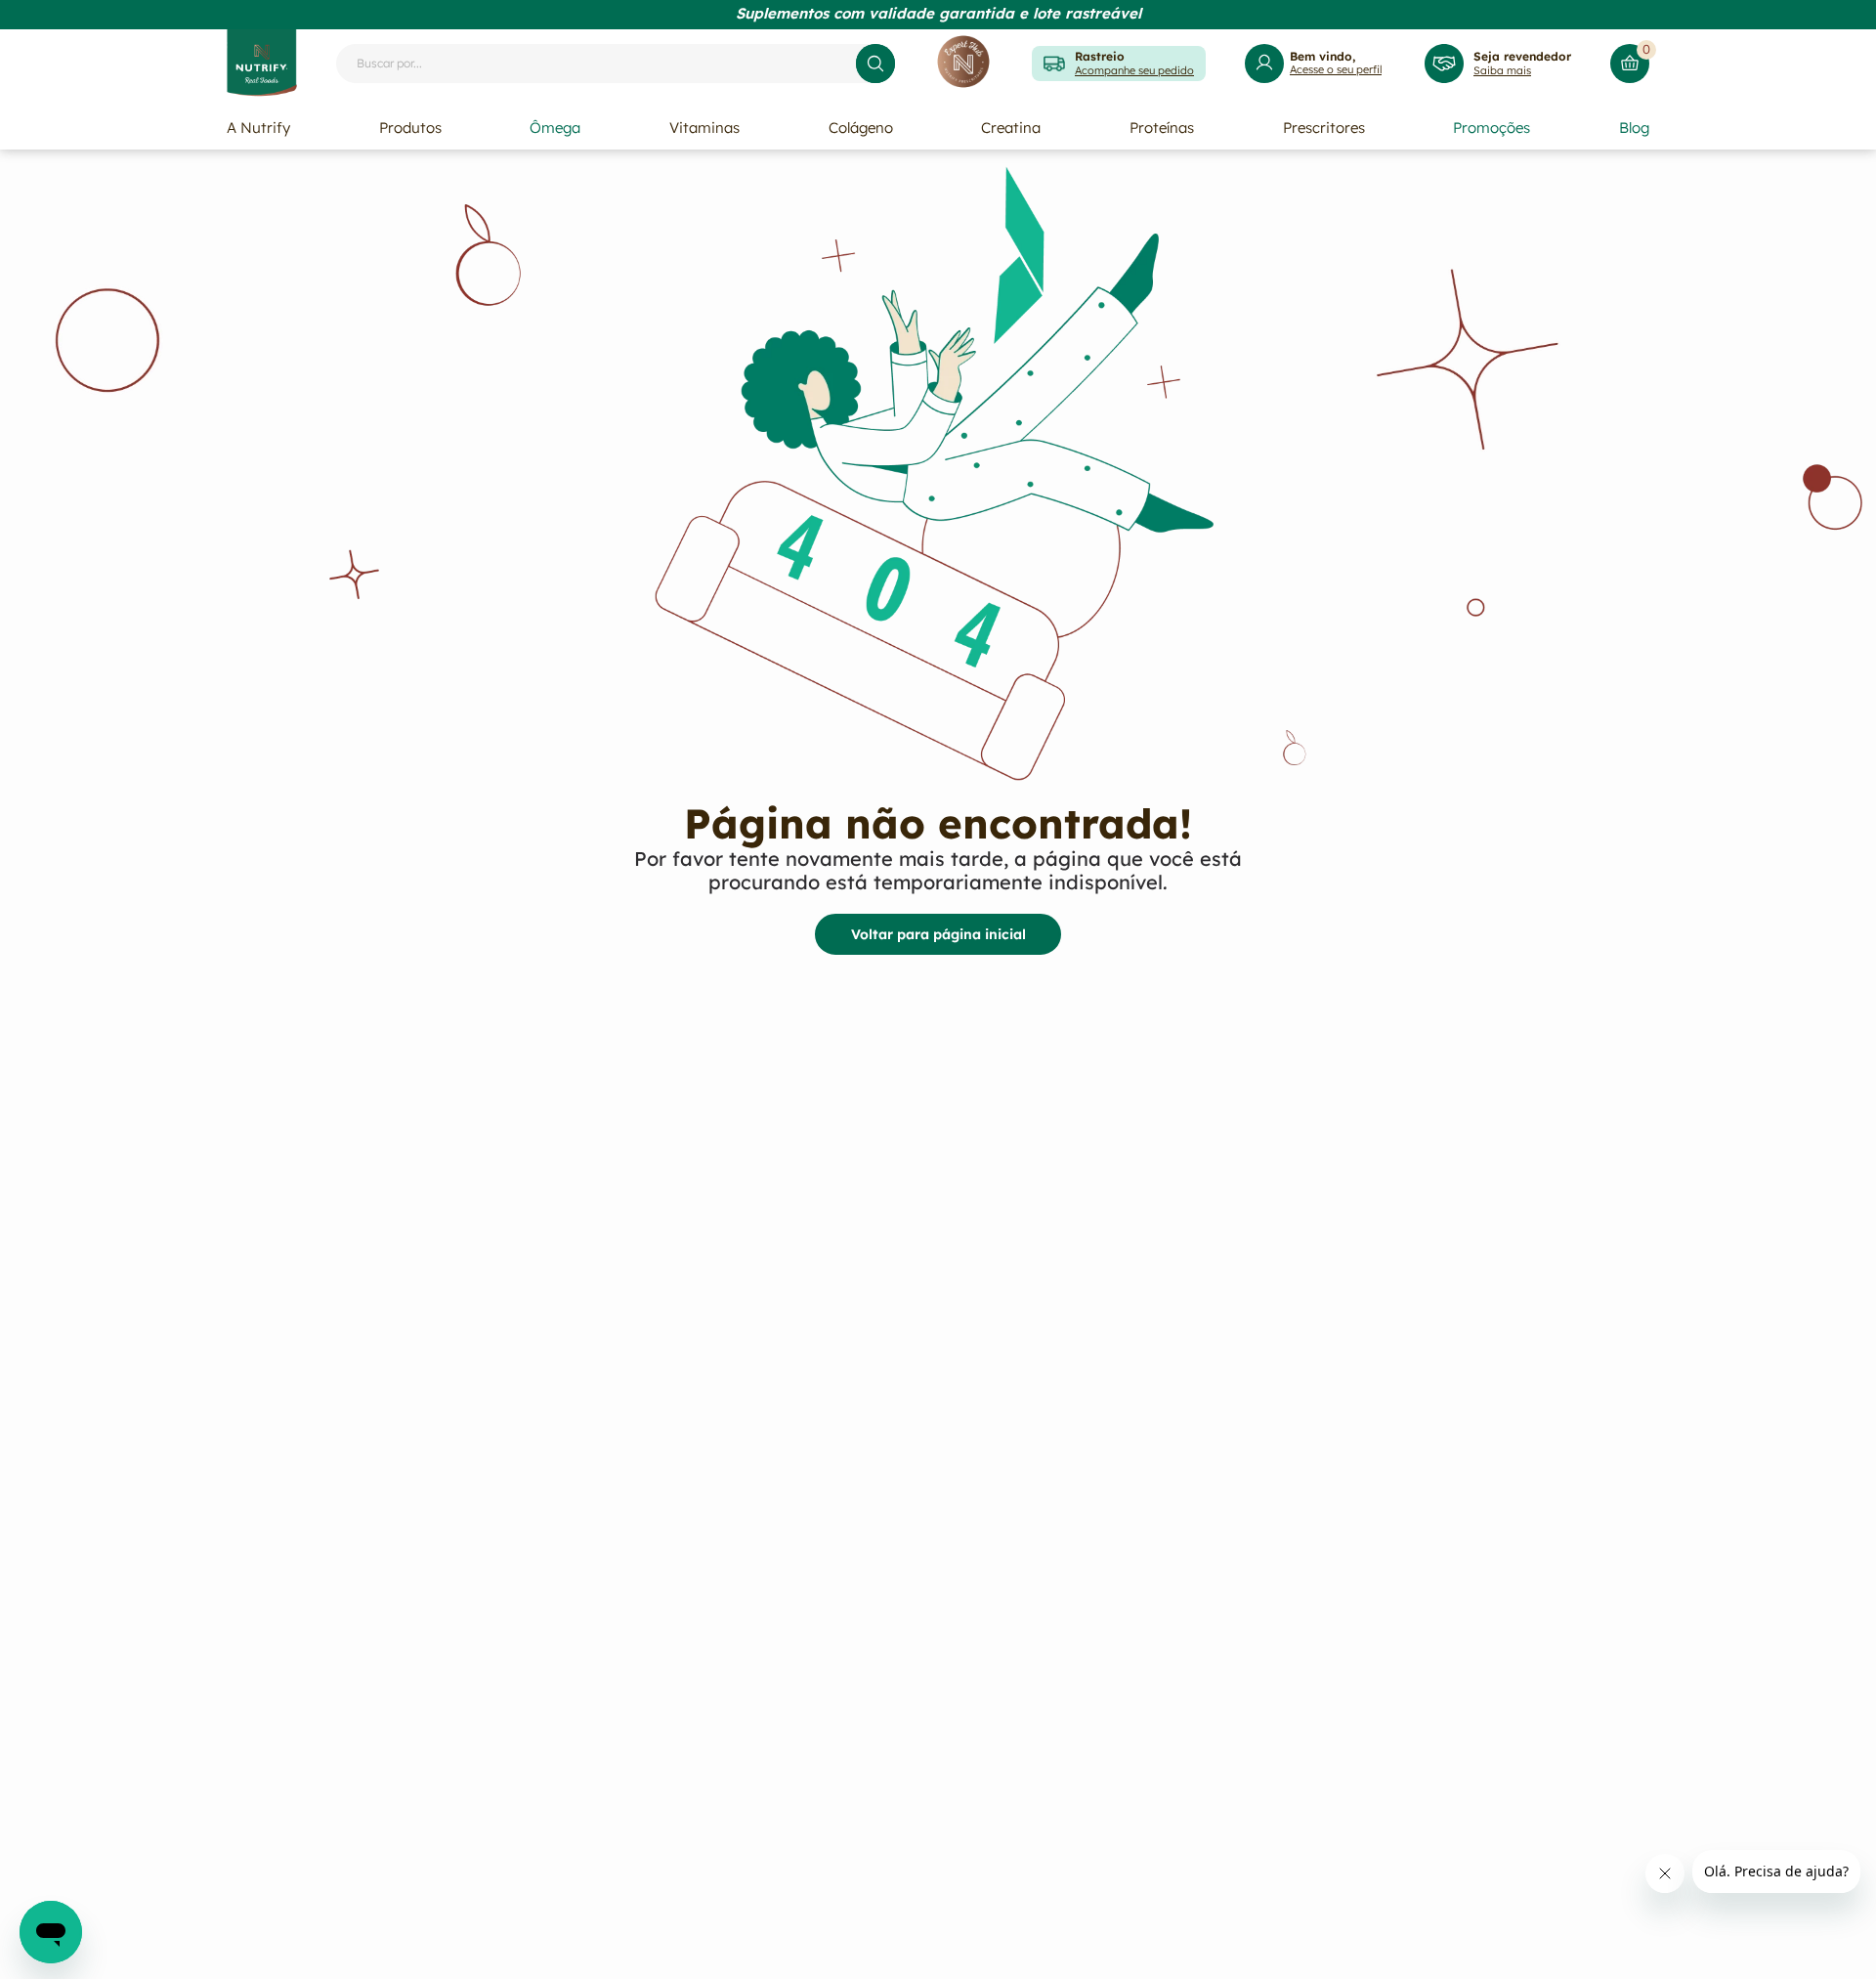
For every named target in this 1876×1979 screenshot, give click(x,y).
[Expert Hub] (963, 63)
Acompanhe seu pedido (1134, 70)
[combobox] (616, 64)
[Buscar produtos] (875, 64)
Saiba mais (1502, 70)
